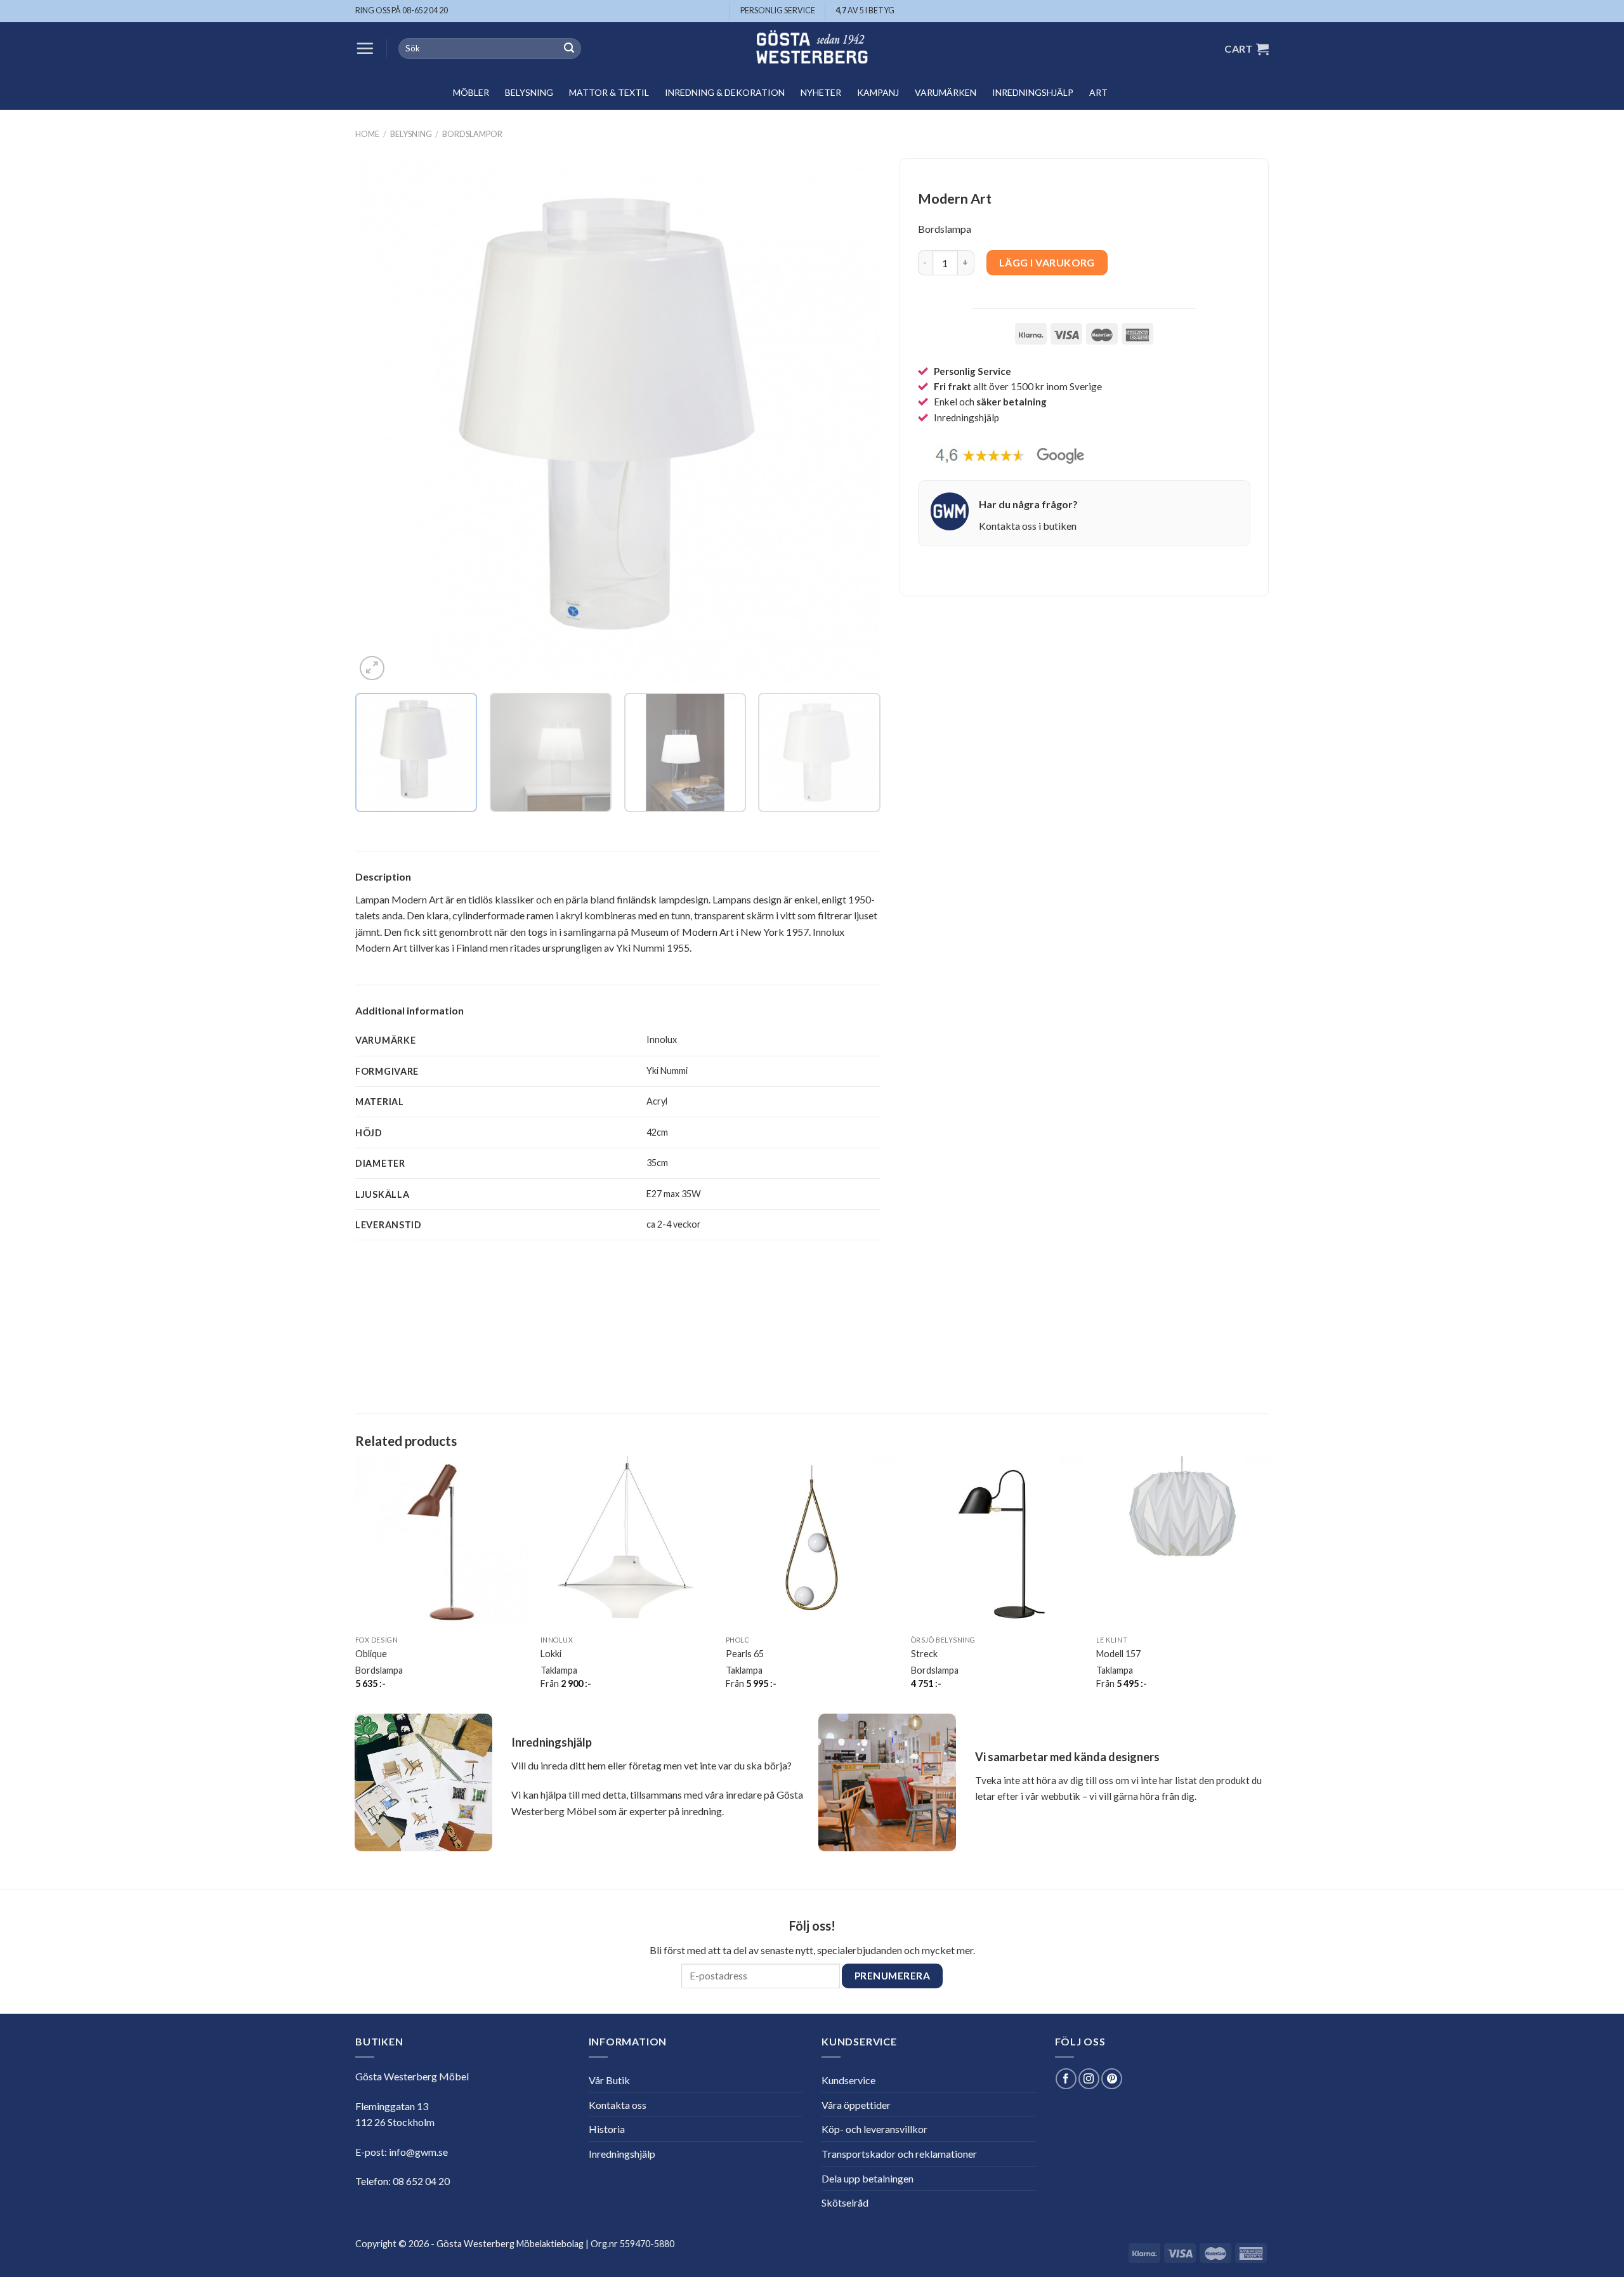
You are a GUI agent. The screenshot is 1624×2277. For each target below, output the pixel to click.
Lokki (551, 1654)
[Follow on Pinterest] (1112, 2079)
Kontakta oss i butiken (1028, 526)
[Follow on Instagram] (1089, 2079)
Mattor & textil (609, 92)
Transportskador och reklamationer (899, 2154)
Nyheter (821, 92)
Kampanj (878, 92)
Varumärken (946, 92)
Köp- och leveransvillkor (874, 2129)
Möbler (471, 92)
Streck (924, 1654)
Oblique (371, 1654)
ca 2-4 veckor (674, 1224)
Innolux (662, 1040)
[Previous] (382, 421)
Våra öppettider (856, 2105)
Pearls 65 (745, 1654)
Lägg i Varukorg (1047, 263)
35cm (657, 1163)
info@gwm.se (418, 2152)
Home (367, 134)
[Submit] (569, 49)
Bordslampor (472, 134)
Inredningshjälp (1033, 92)
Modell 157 (1118, 1654)
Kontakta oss (618, 2105)
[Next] (854, 421)
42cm (657, 1132)
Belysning (529, 92)
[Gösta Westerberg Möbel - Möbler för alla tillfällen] (812, 49)
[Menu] (365, 48)
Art (1098, 92)
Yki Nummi (667, 1071)
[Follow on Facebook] (1066, 2079)
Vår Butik (609, 2080)
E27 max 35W (674, 1194)
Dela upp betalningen (868, 2178)
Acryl (657, 1101)
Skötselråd (845, 2202)
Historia (607, 2129)
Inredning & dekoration (725, 92)
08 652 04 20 (421, 2181)
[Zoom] (372, 668)
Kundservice (848, 2080)
